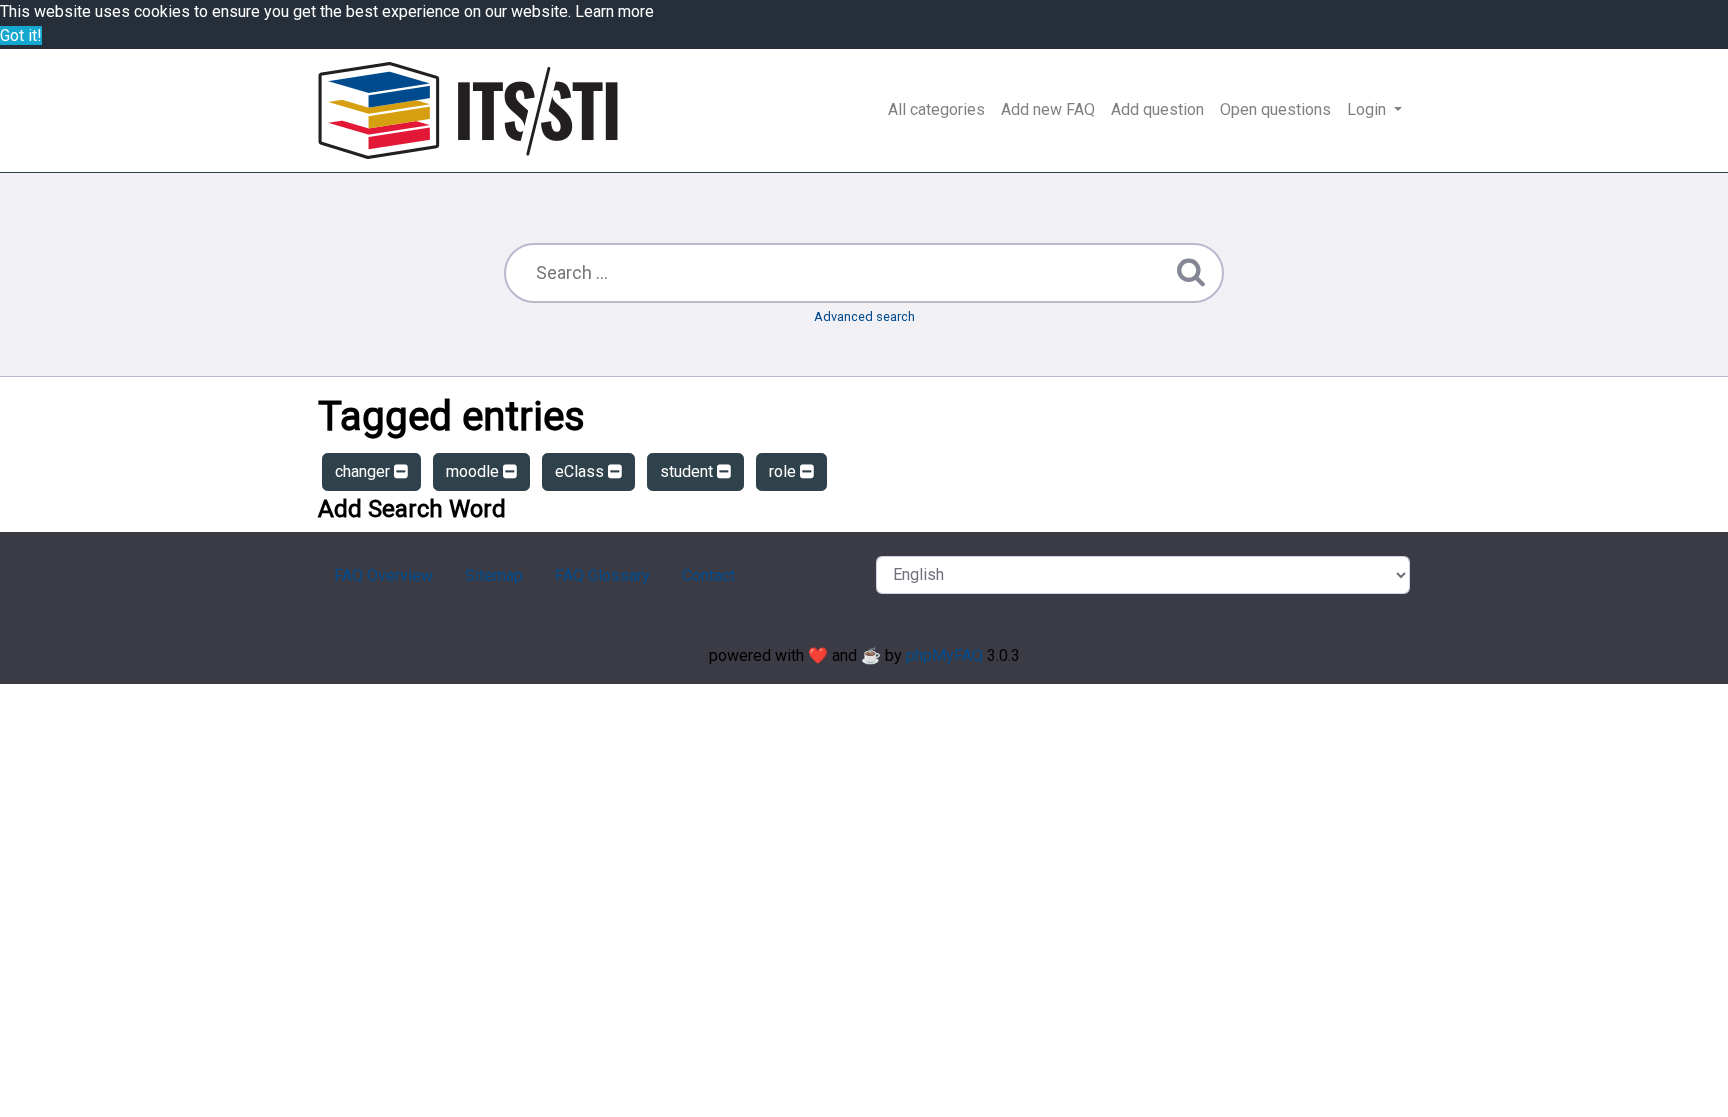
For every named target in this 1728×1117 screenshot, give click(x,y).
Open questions (1275, 109)
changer (364, 471)
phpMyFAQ (944, 655)
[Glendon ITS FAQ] (468, 110)
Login (1368, 109)
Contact (708, 575)
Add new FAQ (1048, 109)
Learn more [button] (614, 11)
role (784, 471)
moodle (474, 471)
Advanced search (864, 316)
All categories (936, 109)
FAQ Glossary (602, 575)
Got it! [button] (21, 35)
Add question (1157, 109)
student (688, 471)
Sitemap (494, 575)
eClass (581, 471)
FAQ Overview (383, 575)
